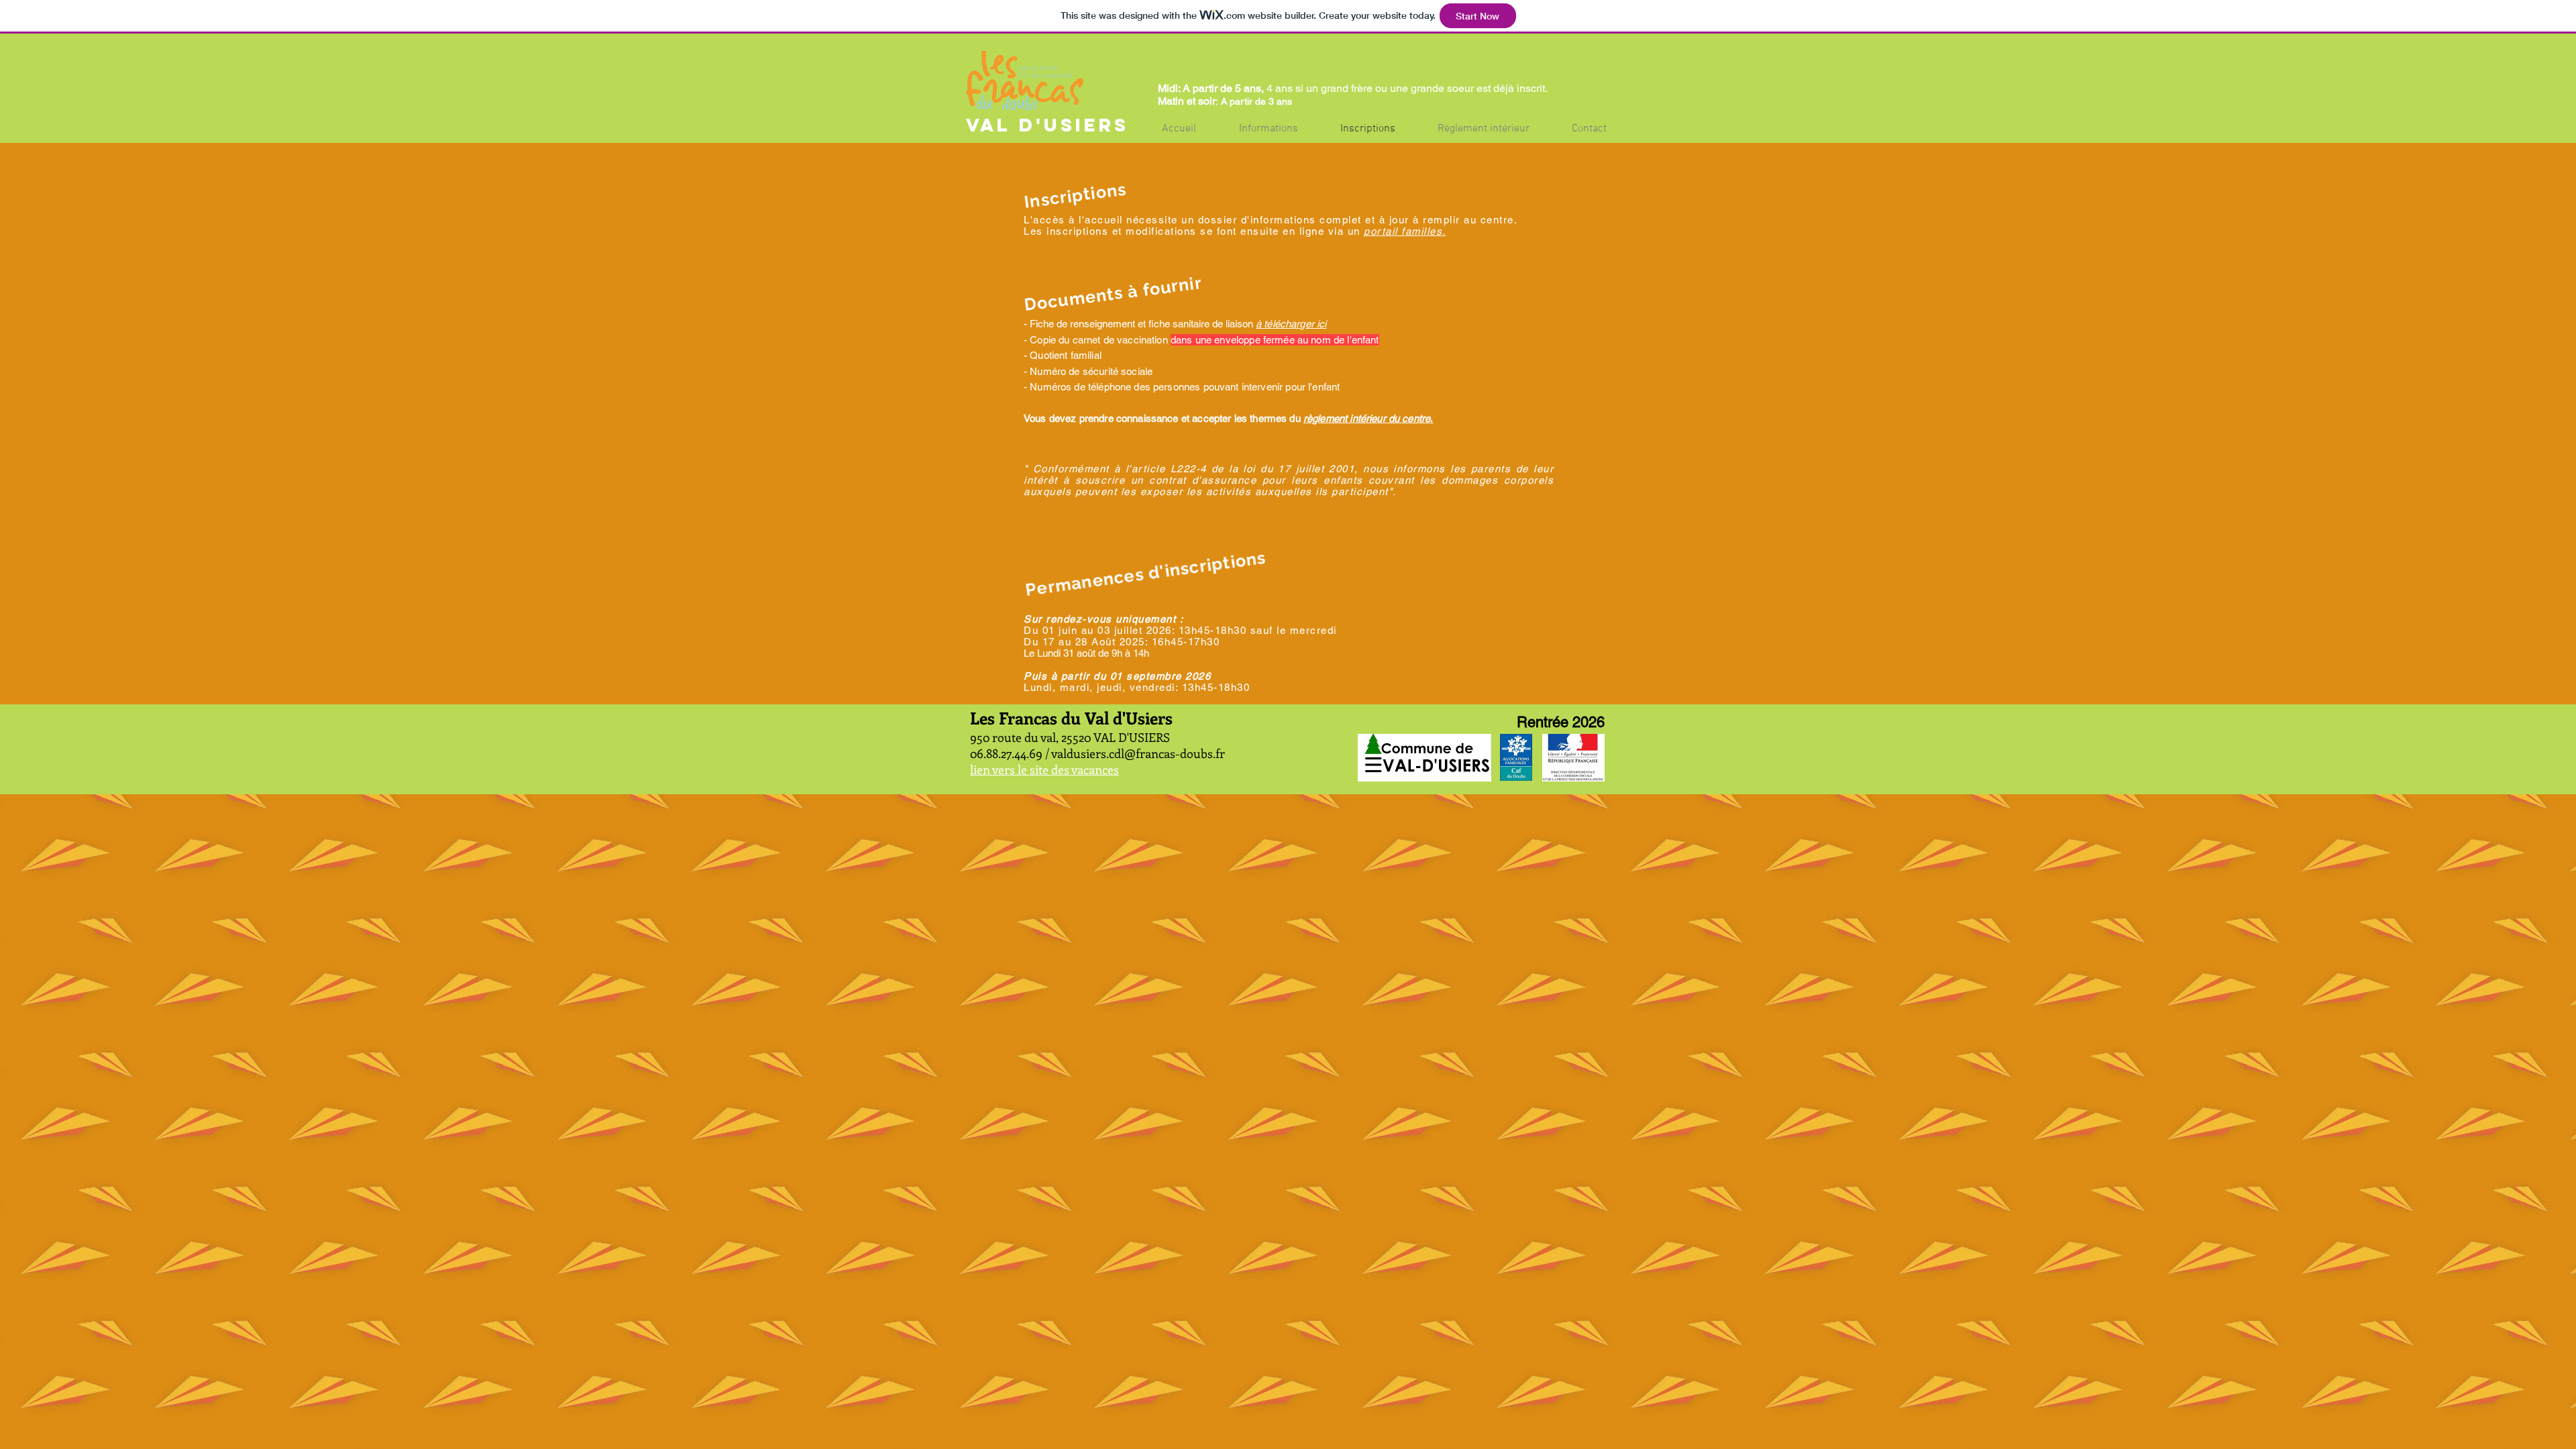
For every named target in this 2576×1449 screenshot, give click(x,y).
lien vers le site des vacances (1044, 769)
